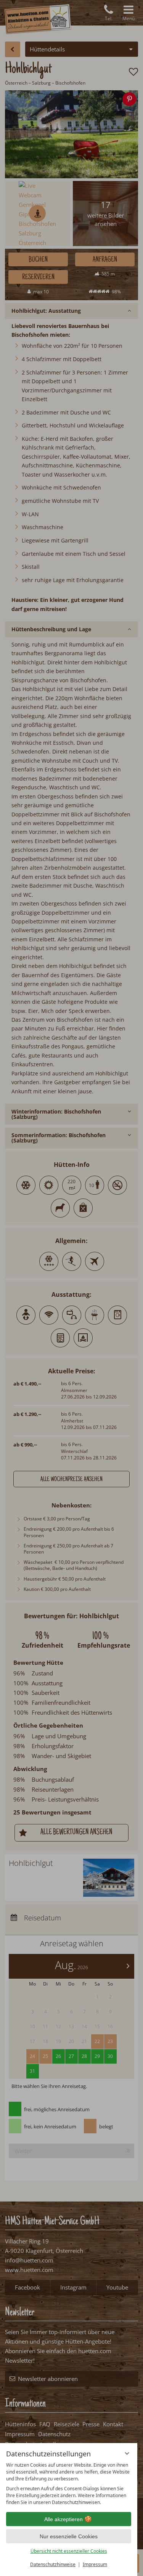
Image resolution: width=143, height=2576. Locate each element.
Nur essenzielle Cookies (69, 2536)
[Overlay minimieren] (127, 2453)
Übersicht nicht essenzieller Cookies (69, 2551)
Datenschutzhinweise (53, 2564)
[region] (69, 2484)
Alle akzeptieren (63, 2519)
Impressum (95, 2564)
